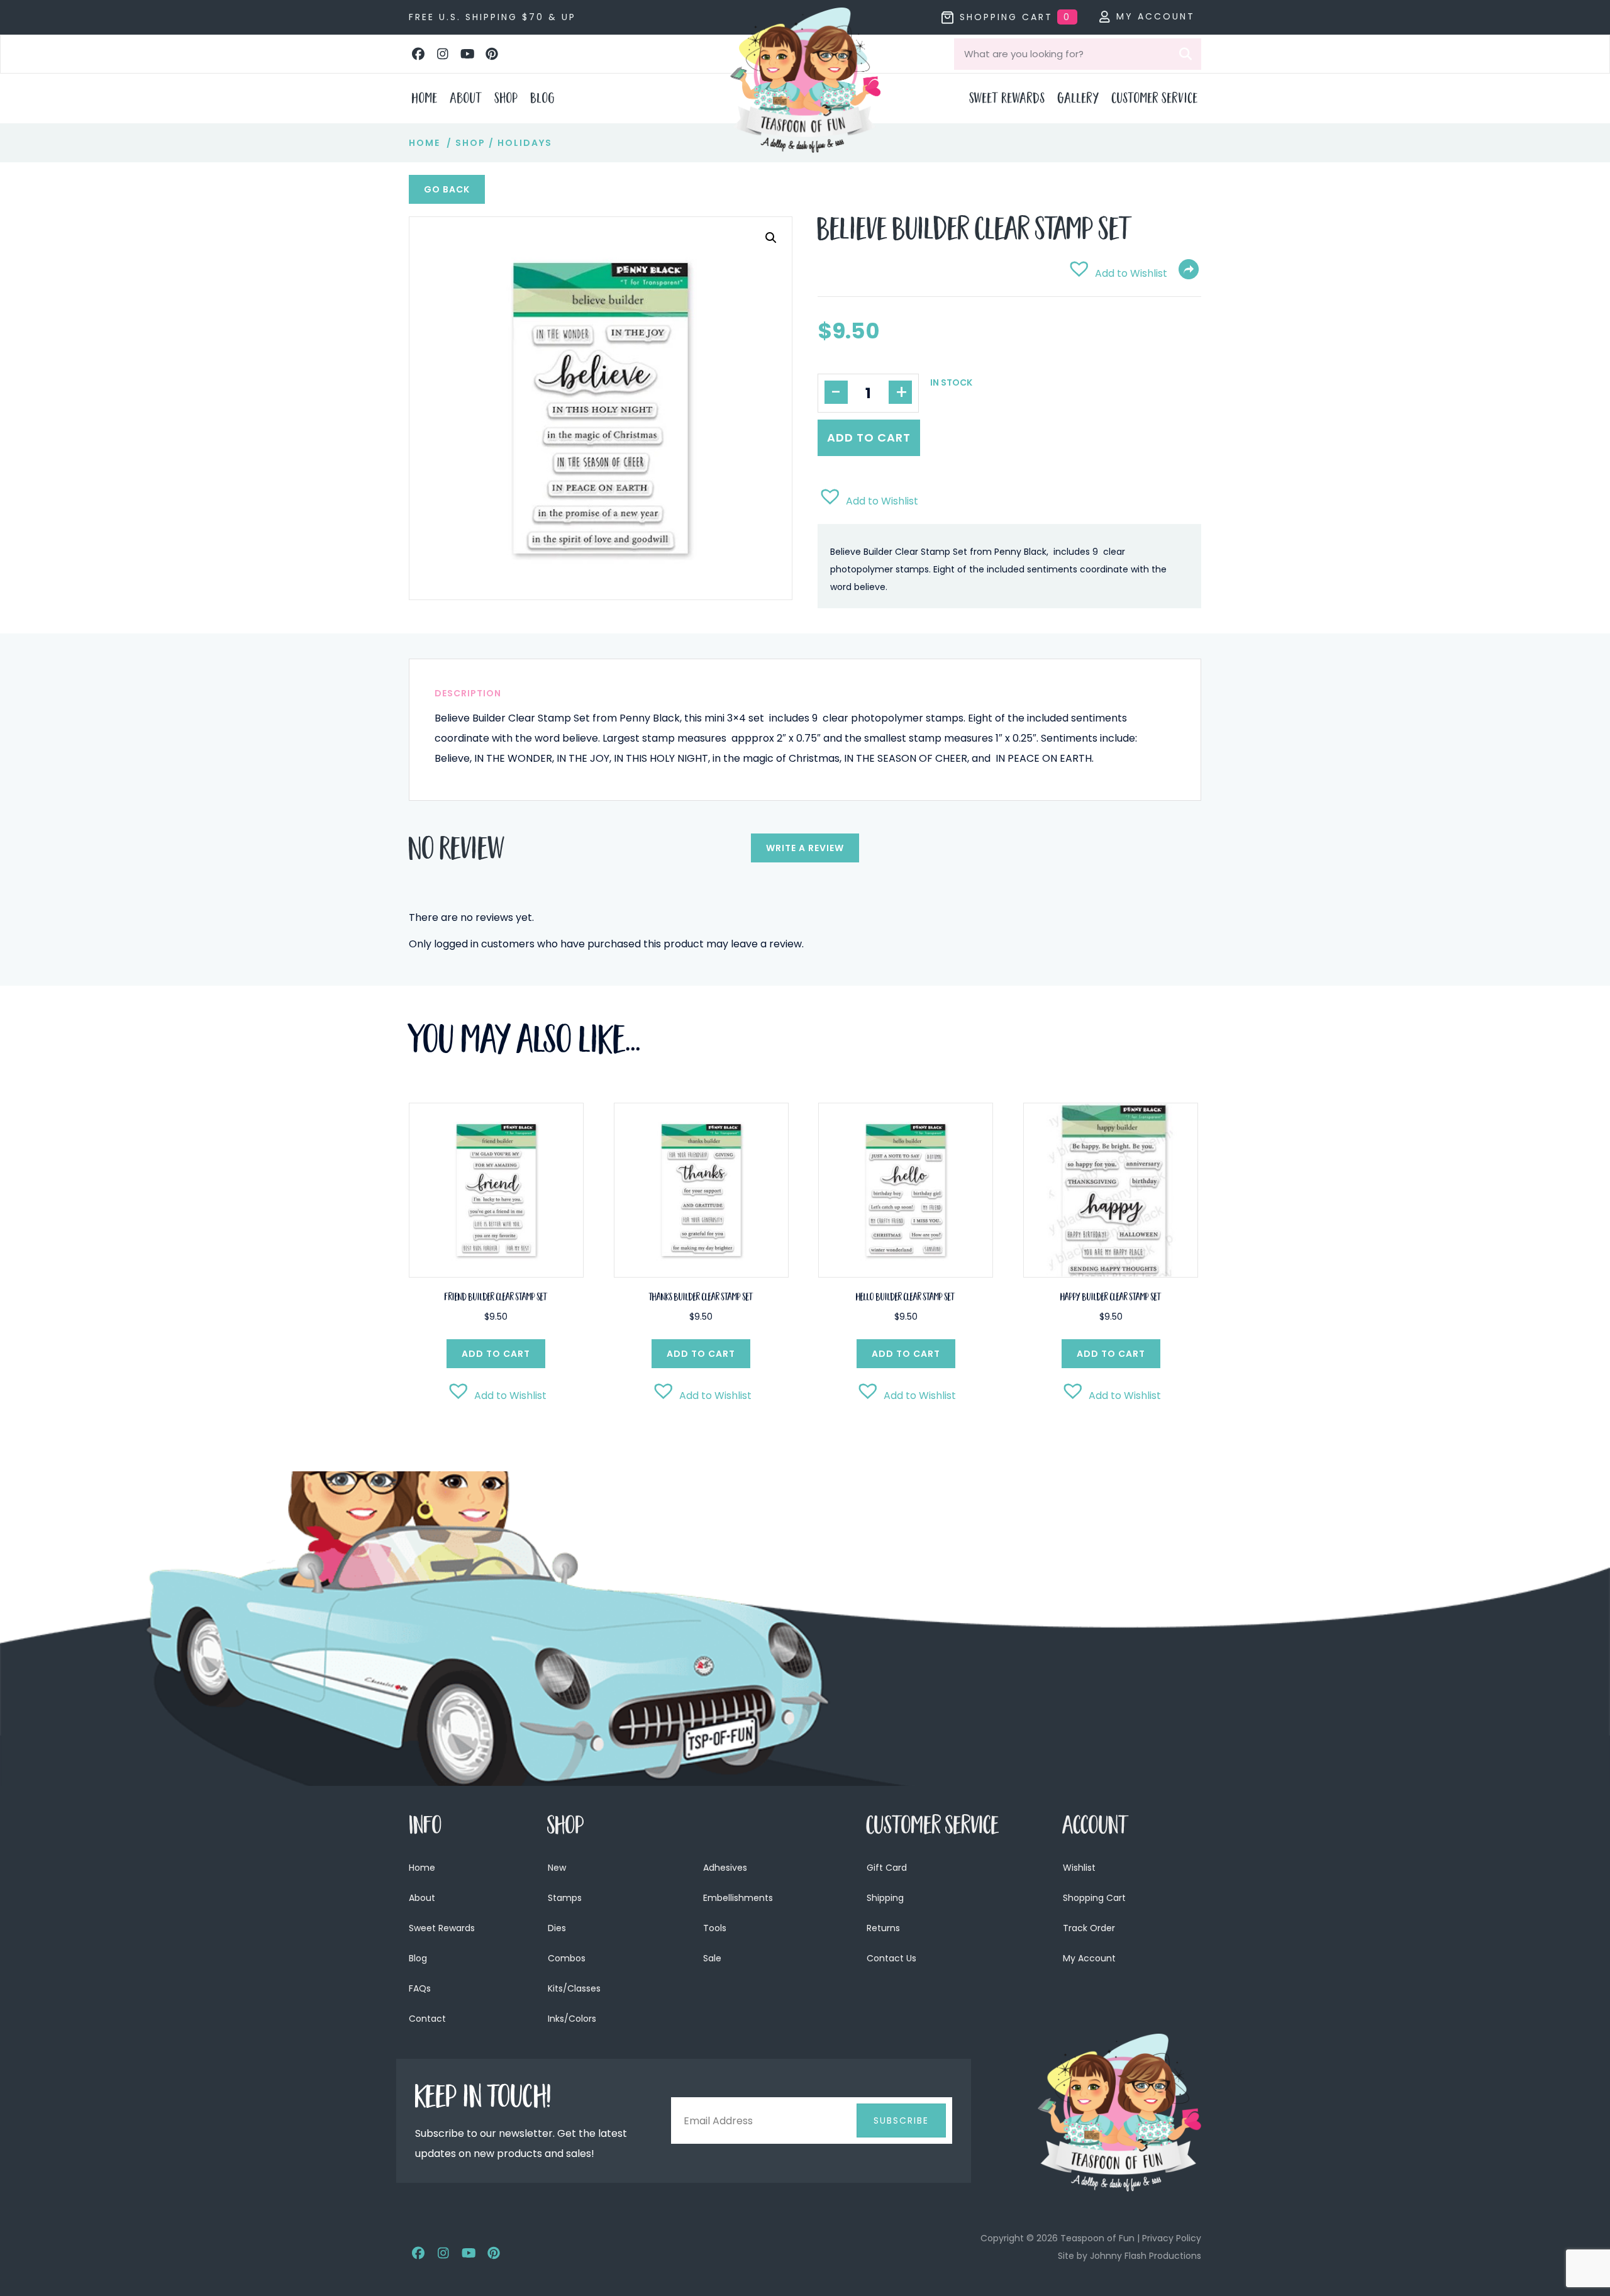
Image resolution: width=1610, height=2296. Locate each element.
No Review (457, 852)
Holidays (525, 143)
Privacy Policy (1172, 2238)
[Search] (1185, 54)
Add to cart (869, 437)
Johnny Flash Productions (1146, 2256)
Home (425, 143)
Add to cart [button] (496, 1354)
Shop (470, 143)
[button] (418, 54)
